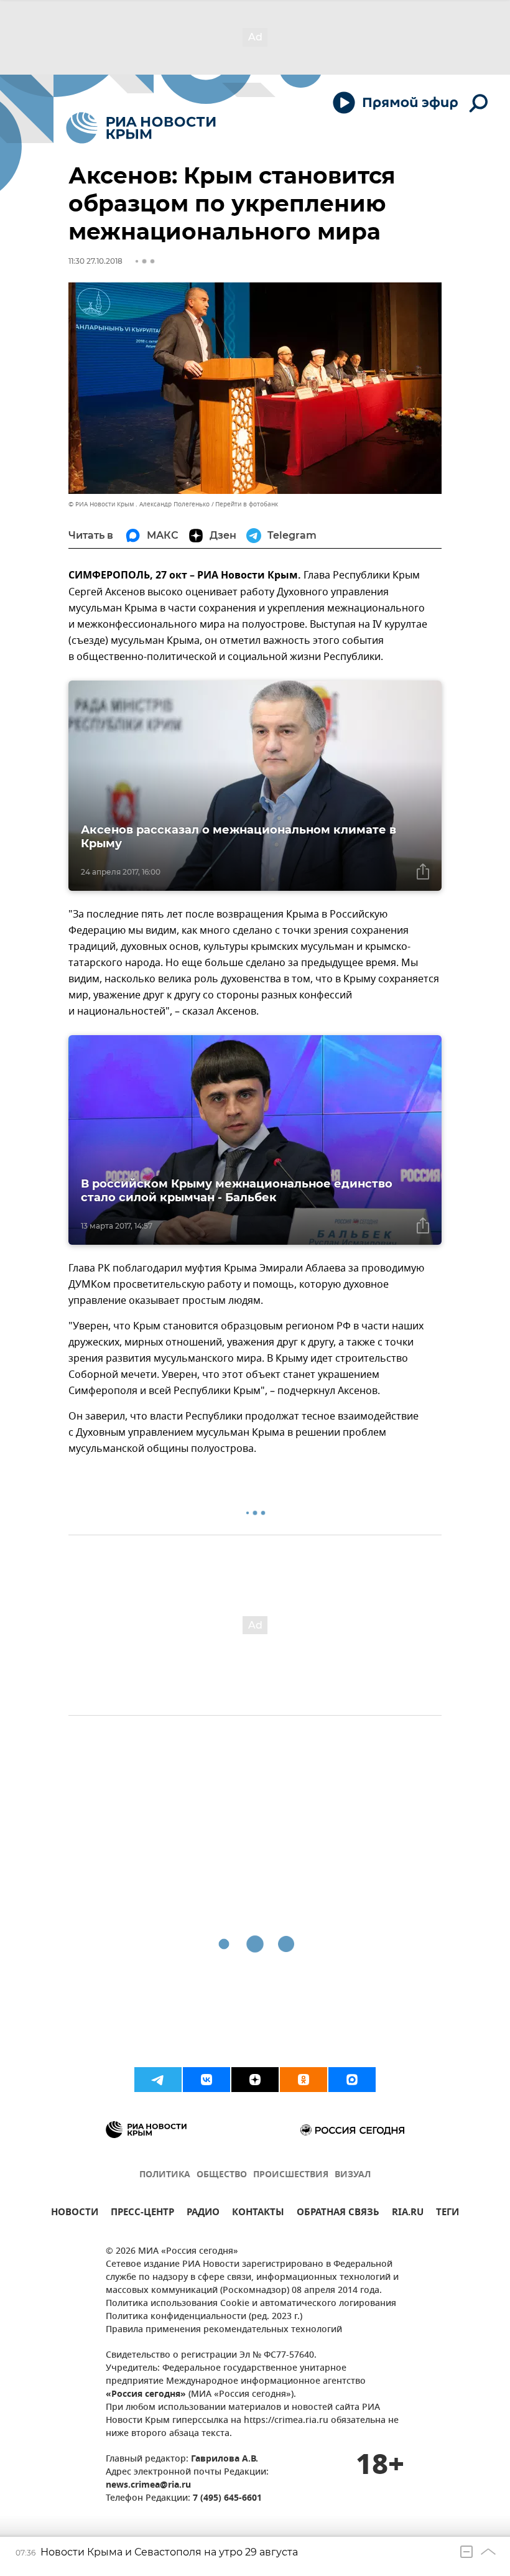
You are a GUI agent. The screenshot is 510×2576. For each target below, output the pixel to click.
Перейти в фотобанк (247, 504)
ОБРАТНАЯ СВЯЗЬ (338, 2214)
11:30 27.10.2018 (95, 261)
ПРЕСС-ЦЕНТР (142, 2214)
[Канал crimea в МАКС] (352, 2080)
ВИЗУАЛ (353, 2175)
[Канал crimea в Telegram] (158, 2080)
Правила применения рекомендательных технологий (224, 2330)
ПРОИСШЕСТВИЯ (291, 2175)
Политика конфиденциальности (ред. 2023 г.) (204, 2317)
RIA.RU (408, 2214)
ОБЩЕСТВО (222, 2175)
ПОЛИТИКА (165, 2175)
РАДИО (203, 2214)
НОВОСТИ (75, 2214)
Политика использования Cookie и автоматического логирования (251, 2304)
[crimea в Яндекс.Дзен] (255, 2080)
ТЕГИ (447, 2214)
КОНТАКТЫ (258, 2214)
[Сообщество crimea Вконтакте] (206, 2080)
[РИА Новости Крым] (141, 128)
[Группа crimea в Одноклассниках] (304, 2080)
